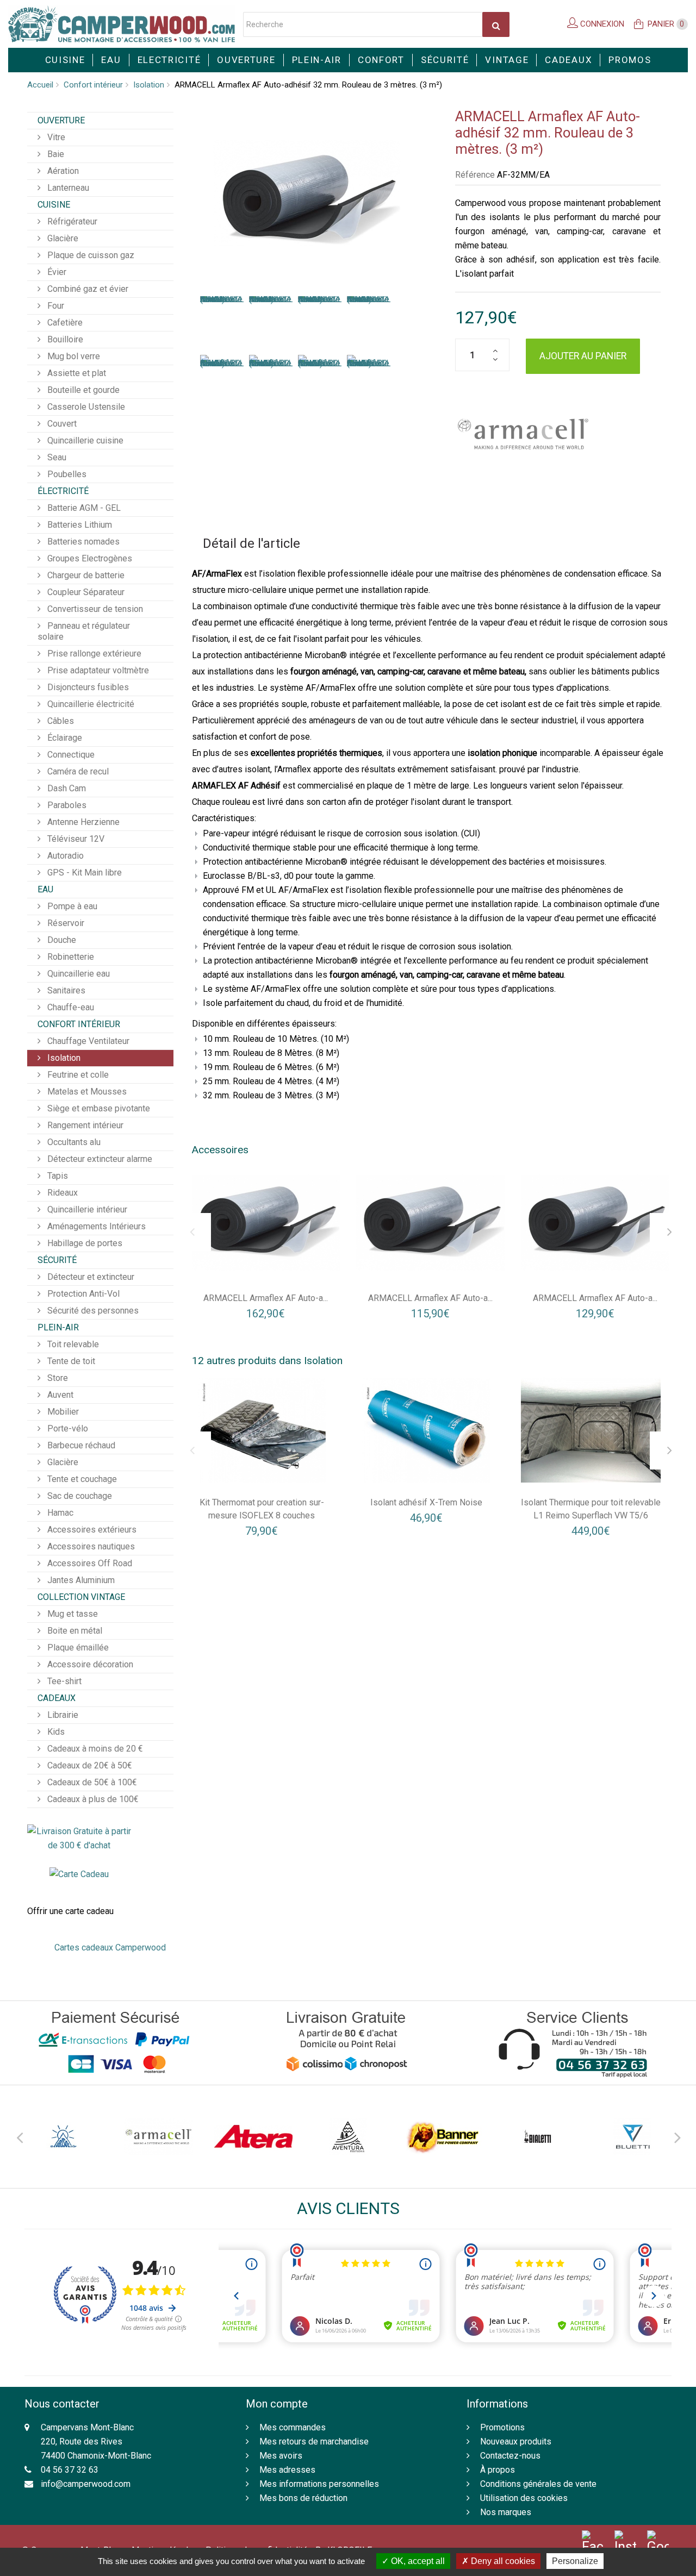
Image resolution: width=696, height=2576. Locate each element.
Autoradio (64, 856)
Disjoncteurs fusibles (87, 687)
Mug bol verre (73, 356)
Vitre (55, 137)
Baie (55, 154)
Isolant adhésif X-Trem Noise (426, 1502)
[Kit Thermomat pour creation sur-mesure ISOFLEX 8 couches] (262, 1430)
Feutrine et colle (77, 1075)
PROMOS (630, 60)
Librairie (62, 1715)
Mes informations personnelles (319, 2484)
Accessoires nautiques (90, 1546)
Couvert (61, 424)
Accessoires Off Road (89, 1563)
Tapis (57, 1176)
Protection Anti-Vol (82, 1294)
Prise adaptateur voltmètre (97, 670)
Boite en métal (74, 1631)
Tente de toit (70, 1361)
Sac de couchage (79, 1496)
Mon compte (277, 2404)
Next (677, 2136)
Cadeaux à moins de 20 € (94, 1749)
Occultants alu (73, 1142)
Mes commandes (293, 2427)
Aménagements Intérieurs (95, 1226)
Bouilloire (64, 339)
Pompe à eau (71, 906)
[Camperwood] (122, 24)
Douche (61, 940)
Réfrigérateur (71, 221)
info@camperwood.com (86, 2484)
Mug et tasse (72, 1614)
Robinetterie (70, 957)
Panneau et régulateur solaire (84, 631)
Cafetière (64, 323)
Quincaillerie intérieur (86, 1209)
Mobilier (62, 1412)
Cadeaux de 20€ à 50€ (89, 1765)
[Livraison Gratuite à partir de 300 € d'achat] (79, 1838)
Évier (56, 272)
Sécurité (445, 60)
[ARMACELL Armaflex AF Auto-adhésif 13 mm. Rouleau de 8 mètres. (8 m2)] (266, 1222)
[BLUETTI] (632, 2137)
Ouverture (246, 60)
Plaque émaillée (77, 1647)
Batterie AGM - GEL (83, 508)
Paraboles (66, 805)
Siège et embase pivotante (98, 1108)
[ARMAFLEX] (523, 434)
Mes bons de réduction (303, 2498)
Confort (381, 60)
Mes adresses (287, 2470)
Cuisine (65, 60)
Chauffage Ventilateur (87, 1041)
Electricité (169, 60)
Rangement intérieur (84, 1125)
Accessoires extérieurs (91, 1530)
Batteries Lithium (79, 525)
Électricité (63, 491)
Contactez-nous (510, 2456)
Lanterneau (67, 188)
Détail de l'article (251, 543)
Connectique (70, 755)
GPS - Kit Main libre (83, 873)
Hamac (59, 1513)
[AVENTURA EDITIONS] (348, 2137)
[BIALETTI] (537, 2137)
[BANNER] (443, 2137)
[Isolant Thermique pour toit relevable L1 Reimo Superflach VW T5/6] (591, 1430)
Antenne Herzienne (82, 822)
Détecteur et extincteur (90, 1277)
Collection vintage (81, 1597)
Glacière (62, 238)
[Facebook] (593, 2543)
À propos (498, 2470)
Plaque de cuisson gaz (90, 255)
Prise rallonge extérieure (93, 654)
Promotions (502, 2427)
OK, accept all (417, 2561)
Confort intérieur (93, 85)
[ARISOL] (64, 2137)
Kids (55, 1732)
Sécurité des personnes (92, 1311)
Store (57, 1378)
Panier (666, 24)
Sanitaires (65, 990)
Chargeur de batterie (85, 575)
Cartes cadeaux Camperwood (110, 1947)
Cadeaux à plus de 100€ (92, 1799)
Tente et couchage (81, 1479)
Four (55, 306)
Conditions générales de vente (538, 2484)
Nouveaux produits (516, 2441)
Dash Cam (66, 788)
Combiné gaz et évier (87, 289)
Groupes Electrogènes (89, 558)
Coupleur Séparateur (85, 592)
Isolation (149, 85)
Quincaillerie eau (77, 974)
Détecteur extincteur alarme (99, 1159)
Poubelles (66, 474)
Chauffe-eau (70, 1007)
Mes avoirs (281, 2456)
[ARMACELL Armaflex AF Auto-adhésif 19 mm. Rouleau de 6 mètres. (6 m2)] (430, 1222)
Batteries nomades (82, 542)
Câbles (60, 721)
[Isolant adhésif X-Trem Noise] (426, 1430)
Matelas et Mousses (86, 1092)
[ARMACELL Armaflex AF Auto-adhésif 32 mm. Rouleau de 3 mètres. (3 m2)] (222, 320)
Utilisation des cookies (524, 2498)
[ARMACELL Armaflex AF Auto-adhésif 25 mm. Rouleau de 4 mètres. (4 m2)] (595, 1222)
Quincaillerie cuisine (84, 440)
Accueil (40, 85)
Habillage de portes (84, 1243)
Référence (475, 175)
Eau (111, 60)
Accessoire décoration (89, 1664)
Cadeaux (568, 60)
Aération (62, 171)
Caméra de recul (77, 771)
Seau (56, 457)
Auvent (59, 1395)
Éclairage (64, 738)
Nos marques (506, 2512)
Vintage (507, 60)
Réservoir (65, 923)
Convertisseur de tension (94, 609)
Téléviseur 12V (75, 839)
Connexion (601, 24)
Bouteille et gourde (82, 390)
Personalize (575, 2561)
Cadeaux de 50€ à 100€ (91, 1782)
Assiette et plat (76, 373)
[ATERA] (253, 2137)
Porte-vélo (67, 1428)
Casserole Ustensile (85, 407)
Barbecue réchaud (80, 1445)
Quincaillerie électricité (90, 704)
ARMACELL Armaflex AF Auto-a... (266, 1298)
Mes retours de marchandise (314, 2441)
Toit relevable (72, 1344)
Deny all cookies (502, 2561)
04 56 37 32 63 (70, 2470)
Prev (19, 2136)
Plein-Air (317, 60)
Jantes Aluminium (80, 1580)
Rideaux (61, 1193)
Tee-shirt (63, 1681)
